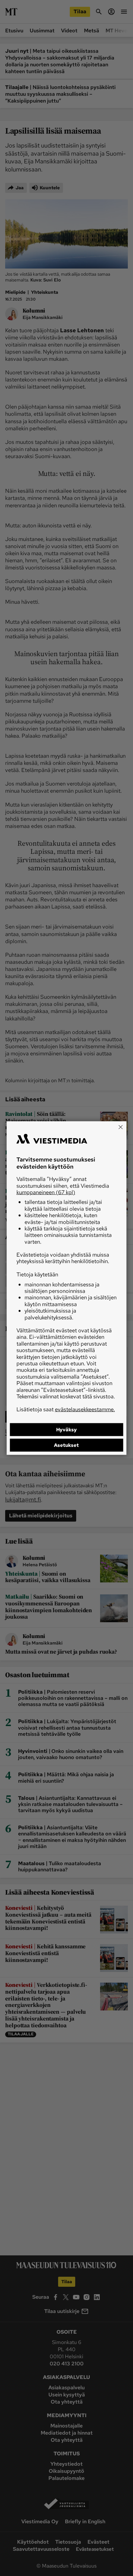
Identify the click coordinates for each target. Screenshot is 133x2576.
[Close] (120, 1127)
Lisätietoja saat (66, 1409)
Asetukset (66, 1445)
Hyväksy (66, 1429)
